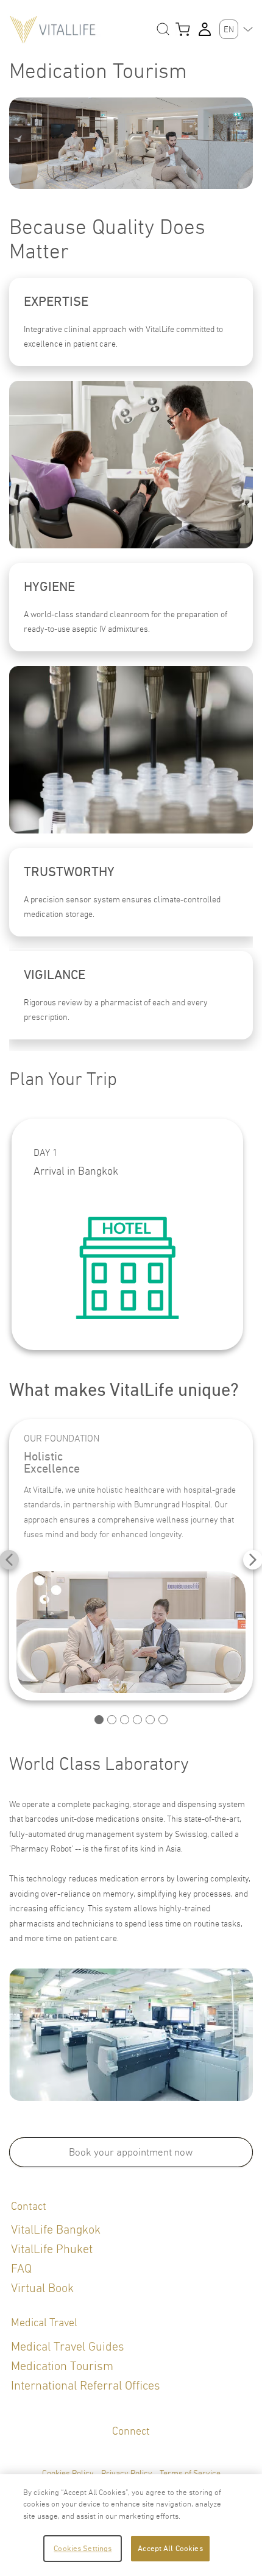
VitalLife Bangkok (56, 2230)
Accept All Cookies (170, 2548)
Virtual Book (42, 2288)
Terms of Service (190, 2473)
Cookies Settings (83, 2548)
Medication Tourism (62, 2366)
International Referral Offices (86, 2386)
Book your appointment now (131, 2152)
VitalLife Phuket (52, 2249)
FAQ (21, 2269)
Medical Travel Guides (68, 2347)
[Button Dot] (99, 1720)
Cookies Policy (68, 2473)
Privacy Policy (127, 2473)
